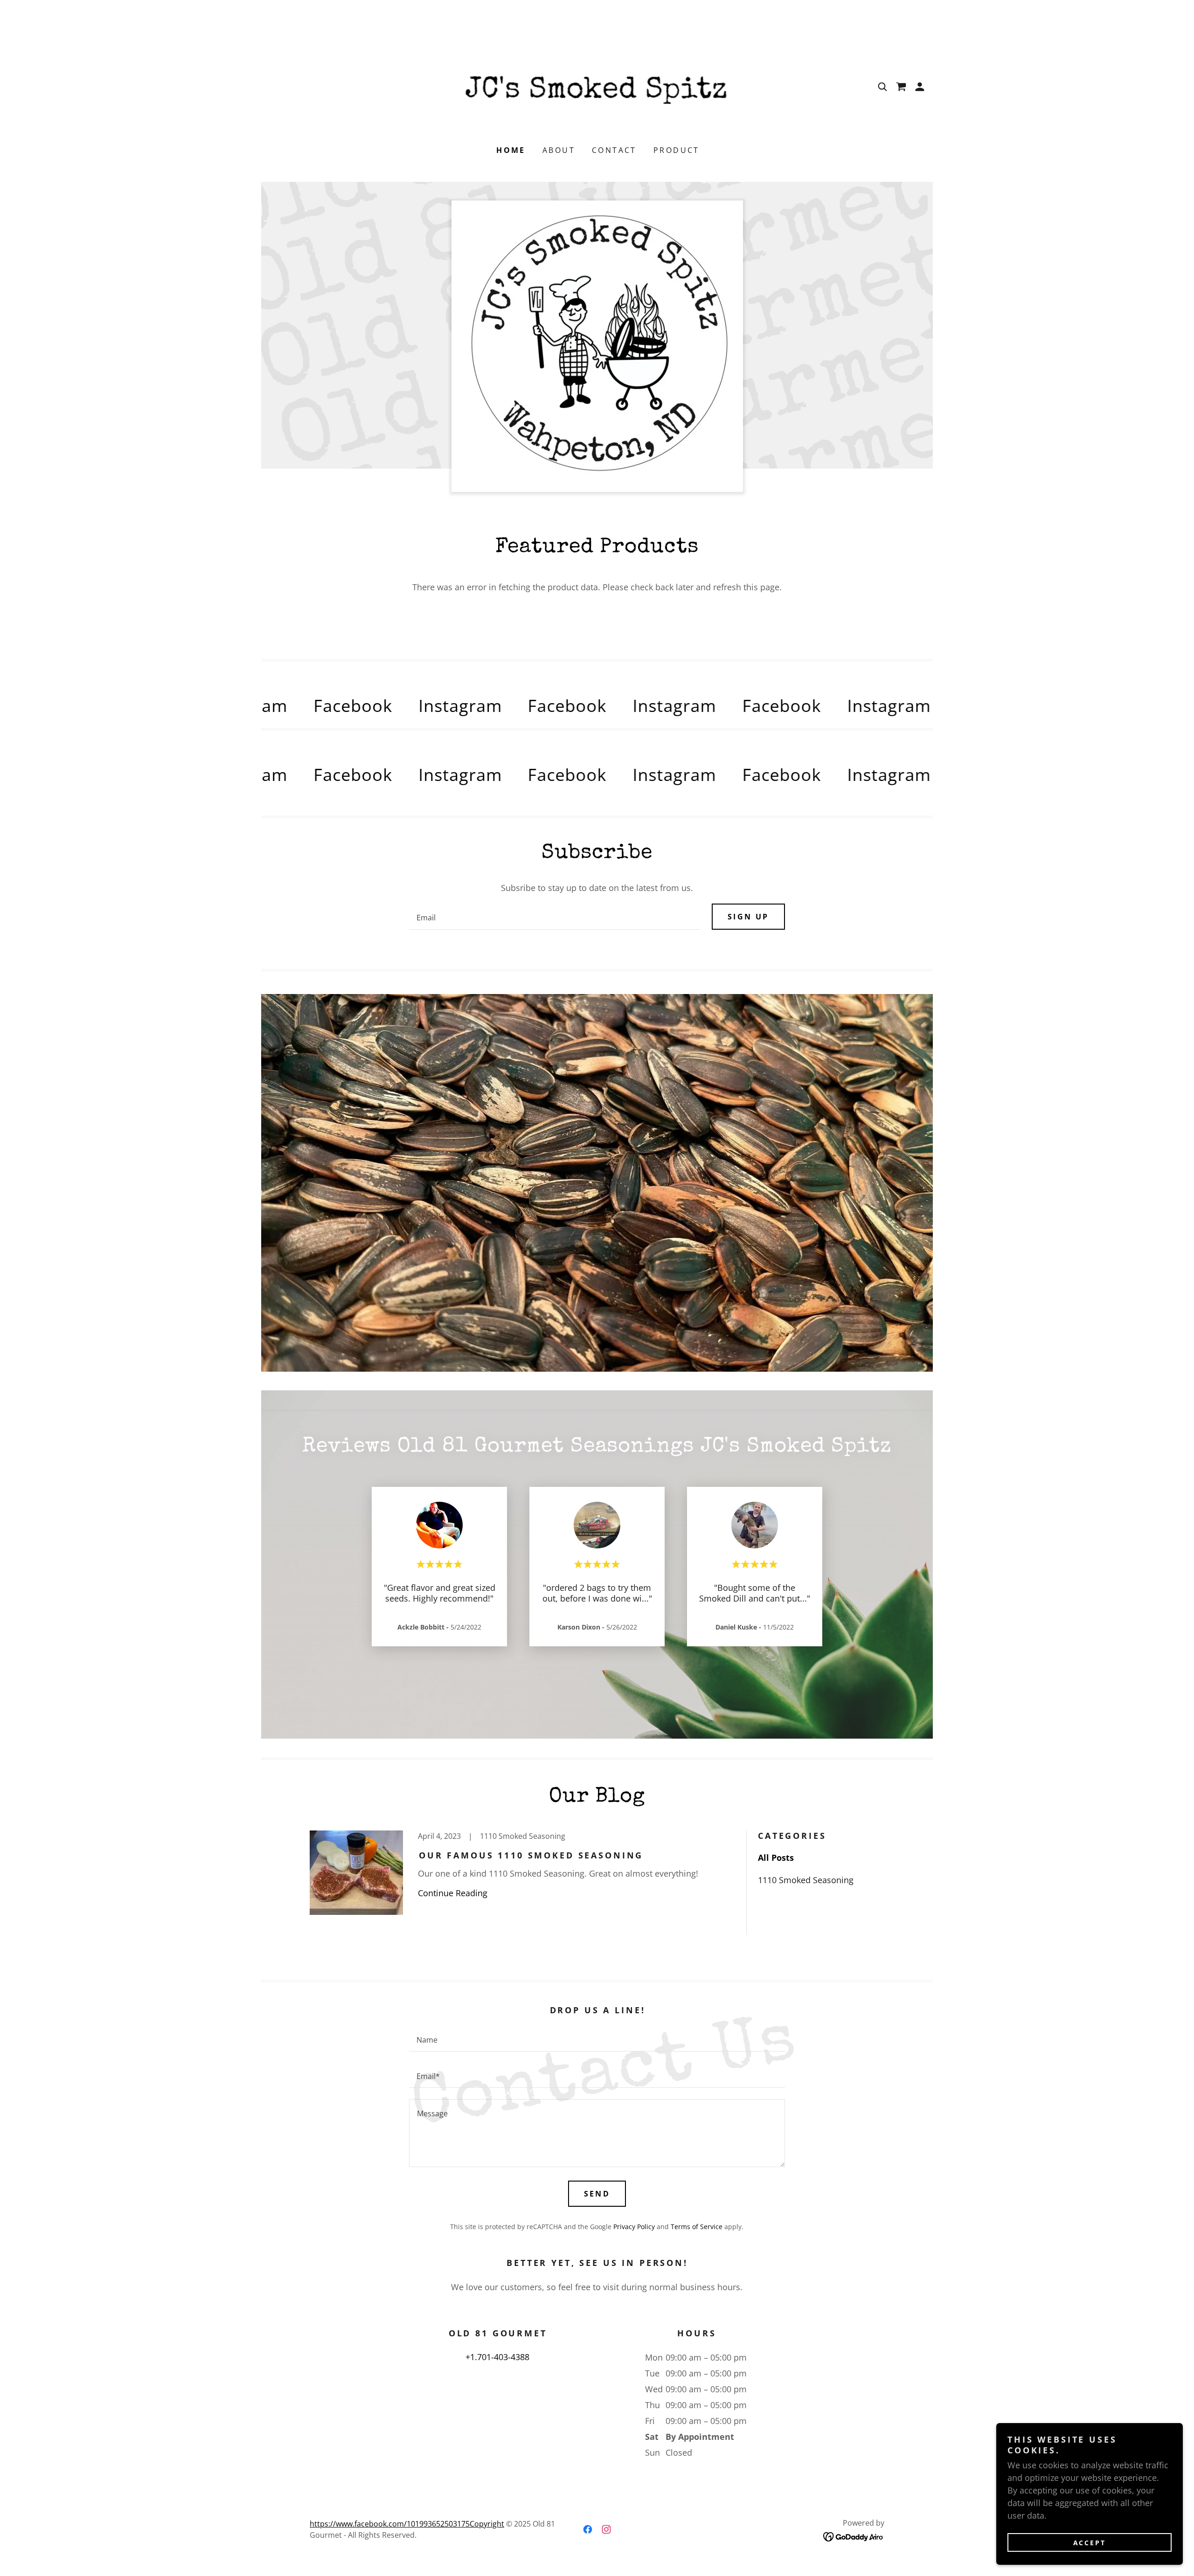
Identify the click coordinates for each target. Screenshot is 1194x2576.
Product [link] (677, 150)
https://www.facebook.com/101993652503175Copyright (407, 2524)
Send (597, 2194)
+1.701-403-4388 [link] (497, 2357)
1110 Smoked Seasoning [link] (806, 1880)
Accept (1090, 2543)
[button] (920, 87)
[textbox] (555, 917)
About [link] (559, 150)
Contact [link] (614, 150)
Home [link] (511, 150)
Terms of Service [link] (697, 2227)
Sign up (748, 917)
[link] (597, 86)
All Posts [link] (776, 1858)
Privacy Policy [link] (634, 2227)
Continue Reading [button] (453, 1893)
